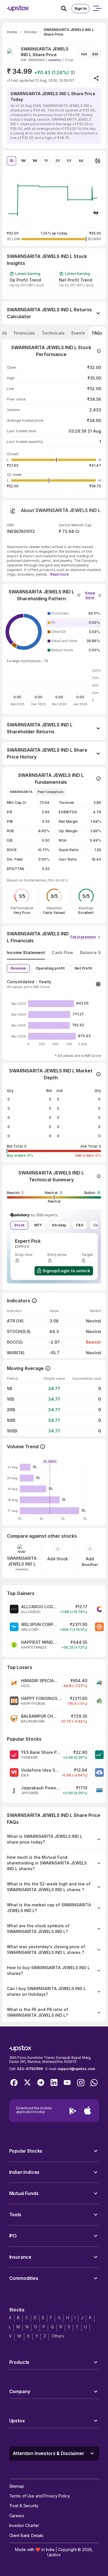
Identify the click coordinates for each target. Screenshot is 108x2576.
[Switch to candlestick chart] (98, 161)
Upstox (54, 2555)
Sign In (80, 8)
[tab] (24, 333)
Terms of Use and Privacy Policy (40, 2496)
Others (58, 2336)
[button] (93, 594)
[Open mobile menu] (97, 9)
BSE (95, 54)
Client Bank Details (26, 2535)
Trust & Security (24, 2506)
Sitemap (17, 2486)
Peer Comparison (51, 792)
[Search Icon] (66, 9)
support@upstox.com (76, 2069)
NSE (84, 54)
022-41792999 (30, 2069)
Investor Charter (24, 2525)
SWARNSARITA (21, 792)
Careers (17, 2516)
